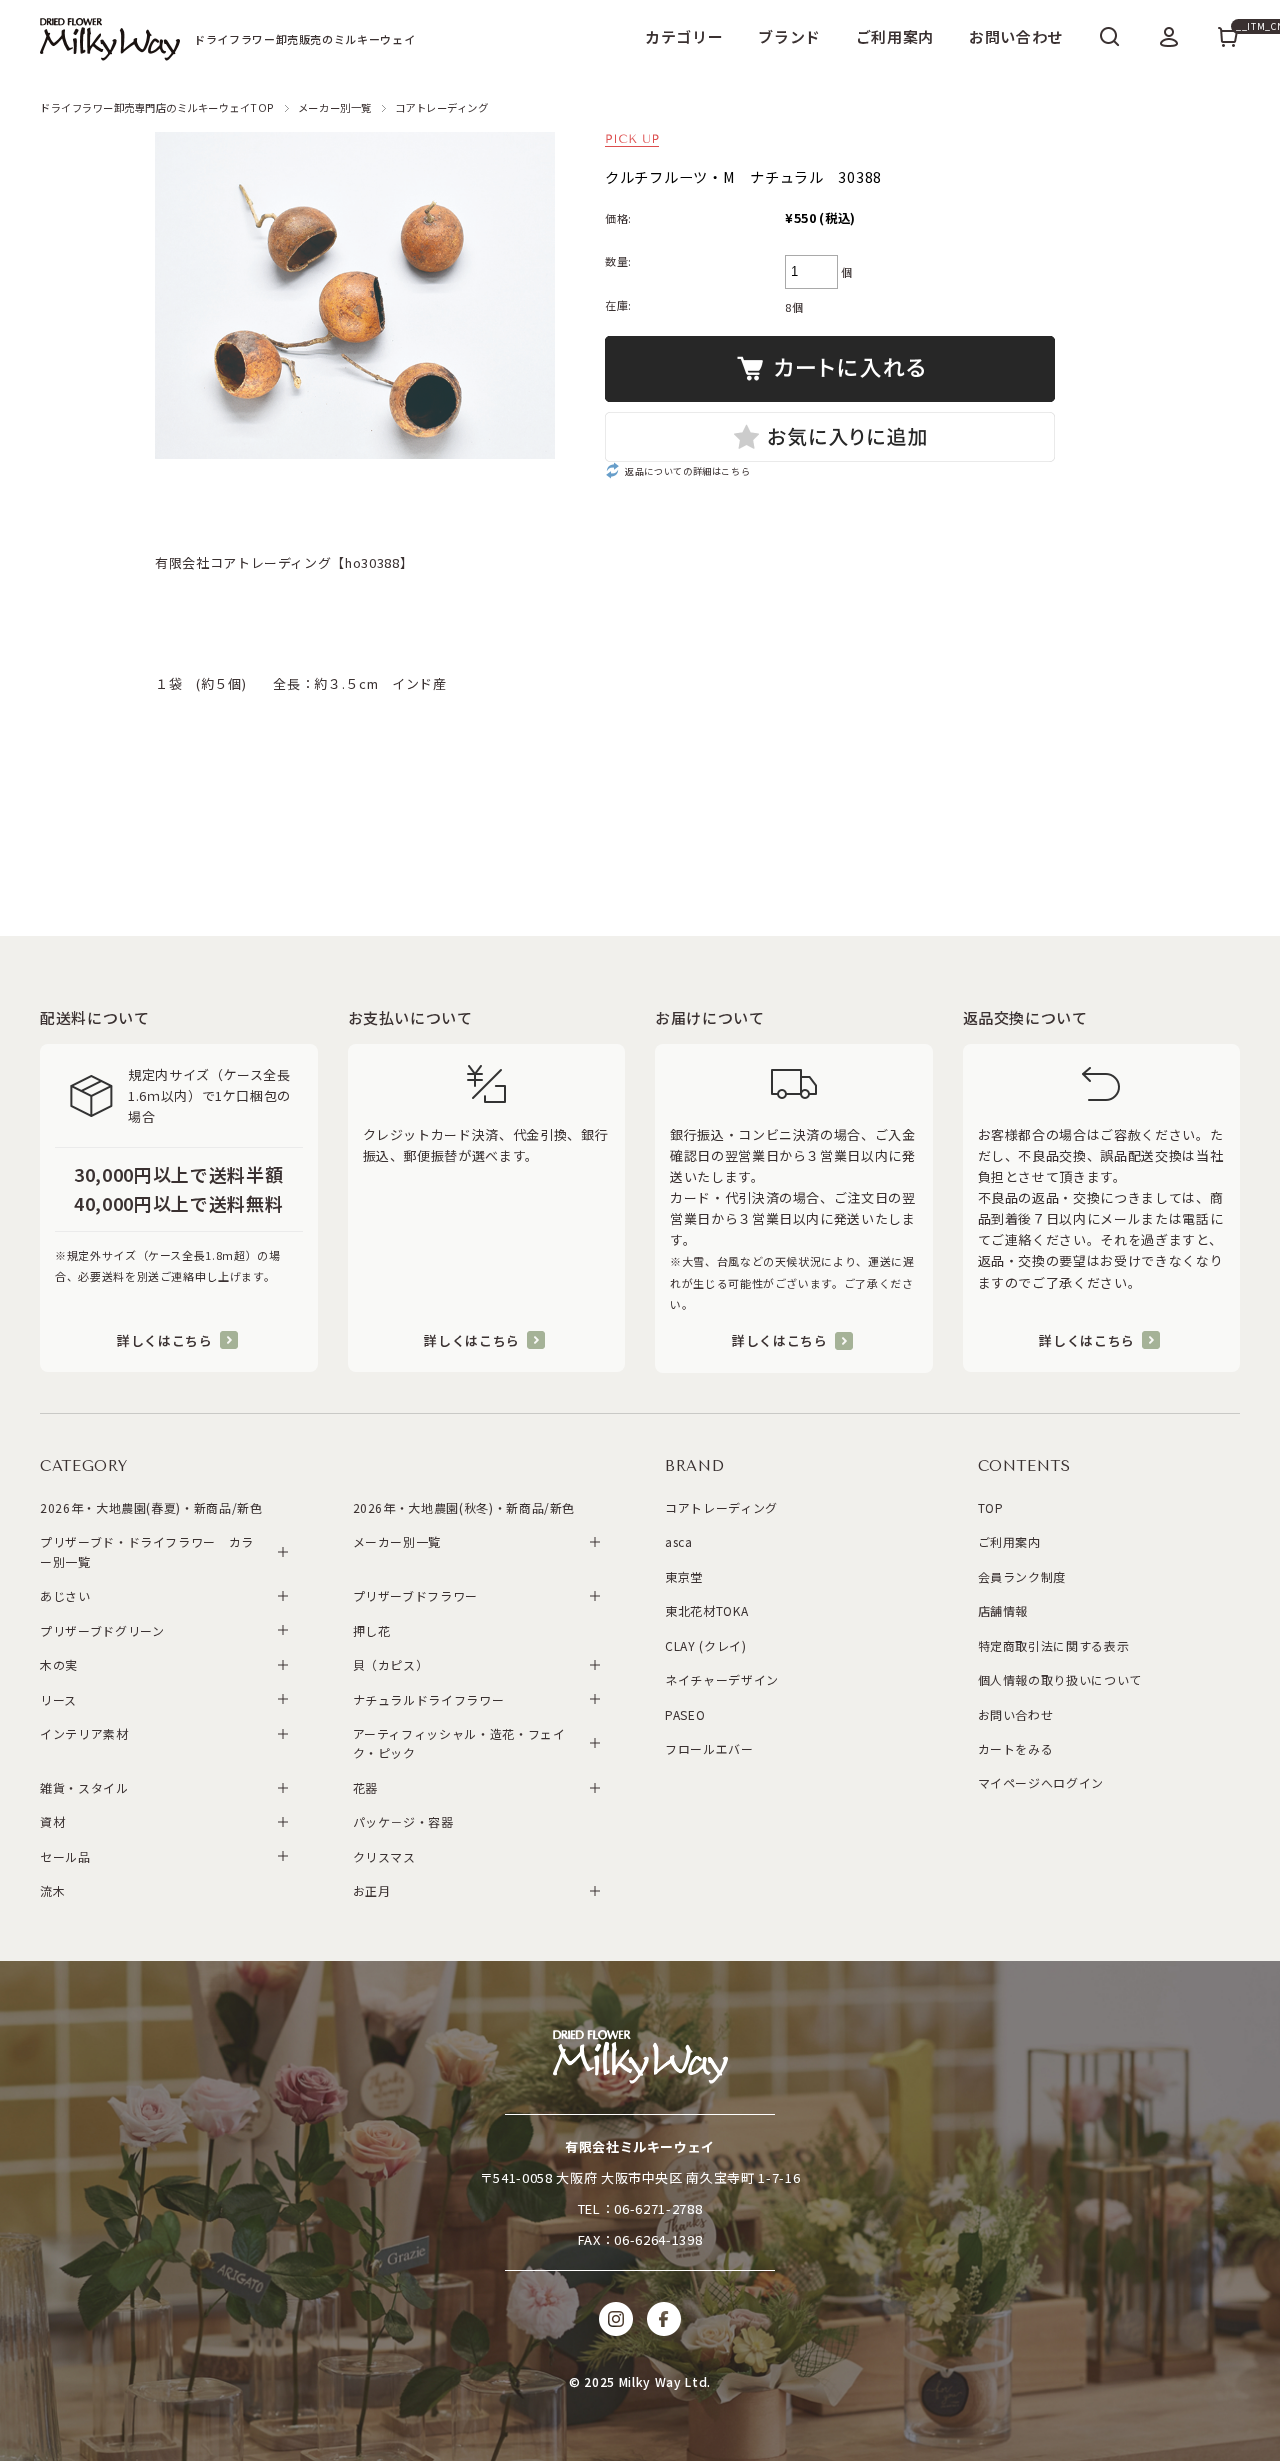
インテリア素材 (84, 1733)
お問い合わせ (1016, 36)
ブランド (789, 36)
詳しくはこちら (165, 1340)
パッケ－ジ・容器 (403, 1821)
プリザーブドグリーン (102, 1630)
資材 (52, 1821)
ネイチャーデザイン (722, 1679)
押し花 (372, 1630)
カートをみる (1016, 1748)
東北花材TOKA (706, 1610)
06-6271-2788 (658, 2208)
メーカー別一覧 (335, 107)
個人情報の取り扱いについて (1060, 1679)
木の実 (59, 1664)
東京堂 (684, 1576)
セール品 (65, 1856)
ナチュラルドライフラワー (429, 1699)
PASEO (685, 1714)
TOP (991, 1507)
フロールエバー (709, 1748)
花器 (365, 1787)
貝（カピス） (391, 1664)
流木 (52, 1890)
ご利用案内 (895, 36)
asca (679, 1541)
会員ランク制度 (1022, 1576)
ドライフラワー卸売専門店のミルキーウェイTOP (157, 107)
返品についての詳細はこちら (687, 471)
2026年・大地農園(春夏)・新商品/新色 (151, 1507)
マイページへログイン (1041, 1782)
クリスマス (384, 1856)
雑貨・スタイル (84, 1787)
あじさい (65, 1595)
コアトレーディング (442, 107)
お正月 (372, 1890)
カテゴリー (684, 36)
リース (58, 1699)
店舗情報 (1003, 1610)
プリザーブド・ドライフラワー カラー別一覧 (147, 1551)
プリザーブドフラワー (416, 1595)
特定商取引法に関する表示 (1054, 1645)
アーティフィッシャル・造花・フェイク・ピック (459, 1743)
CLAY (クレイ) (706, 1645)
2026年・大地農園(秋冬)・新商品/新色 (464, 1507)
